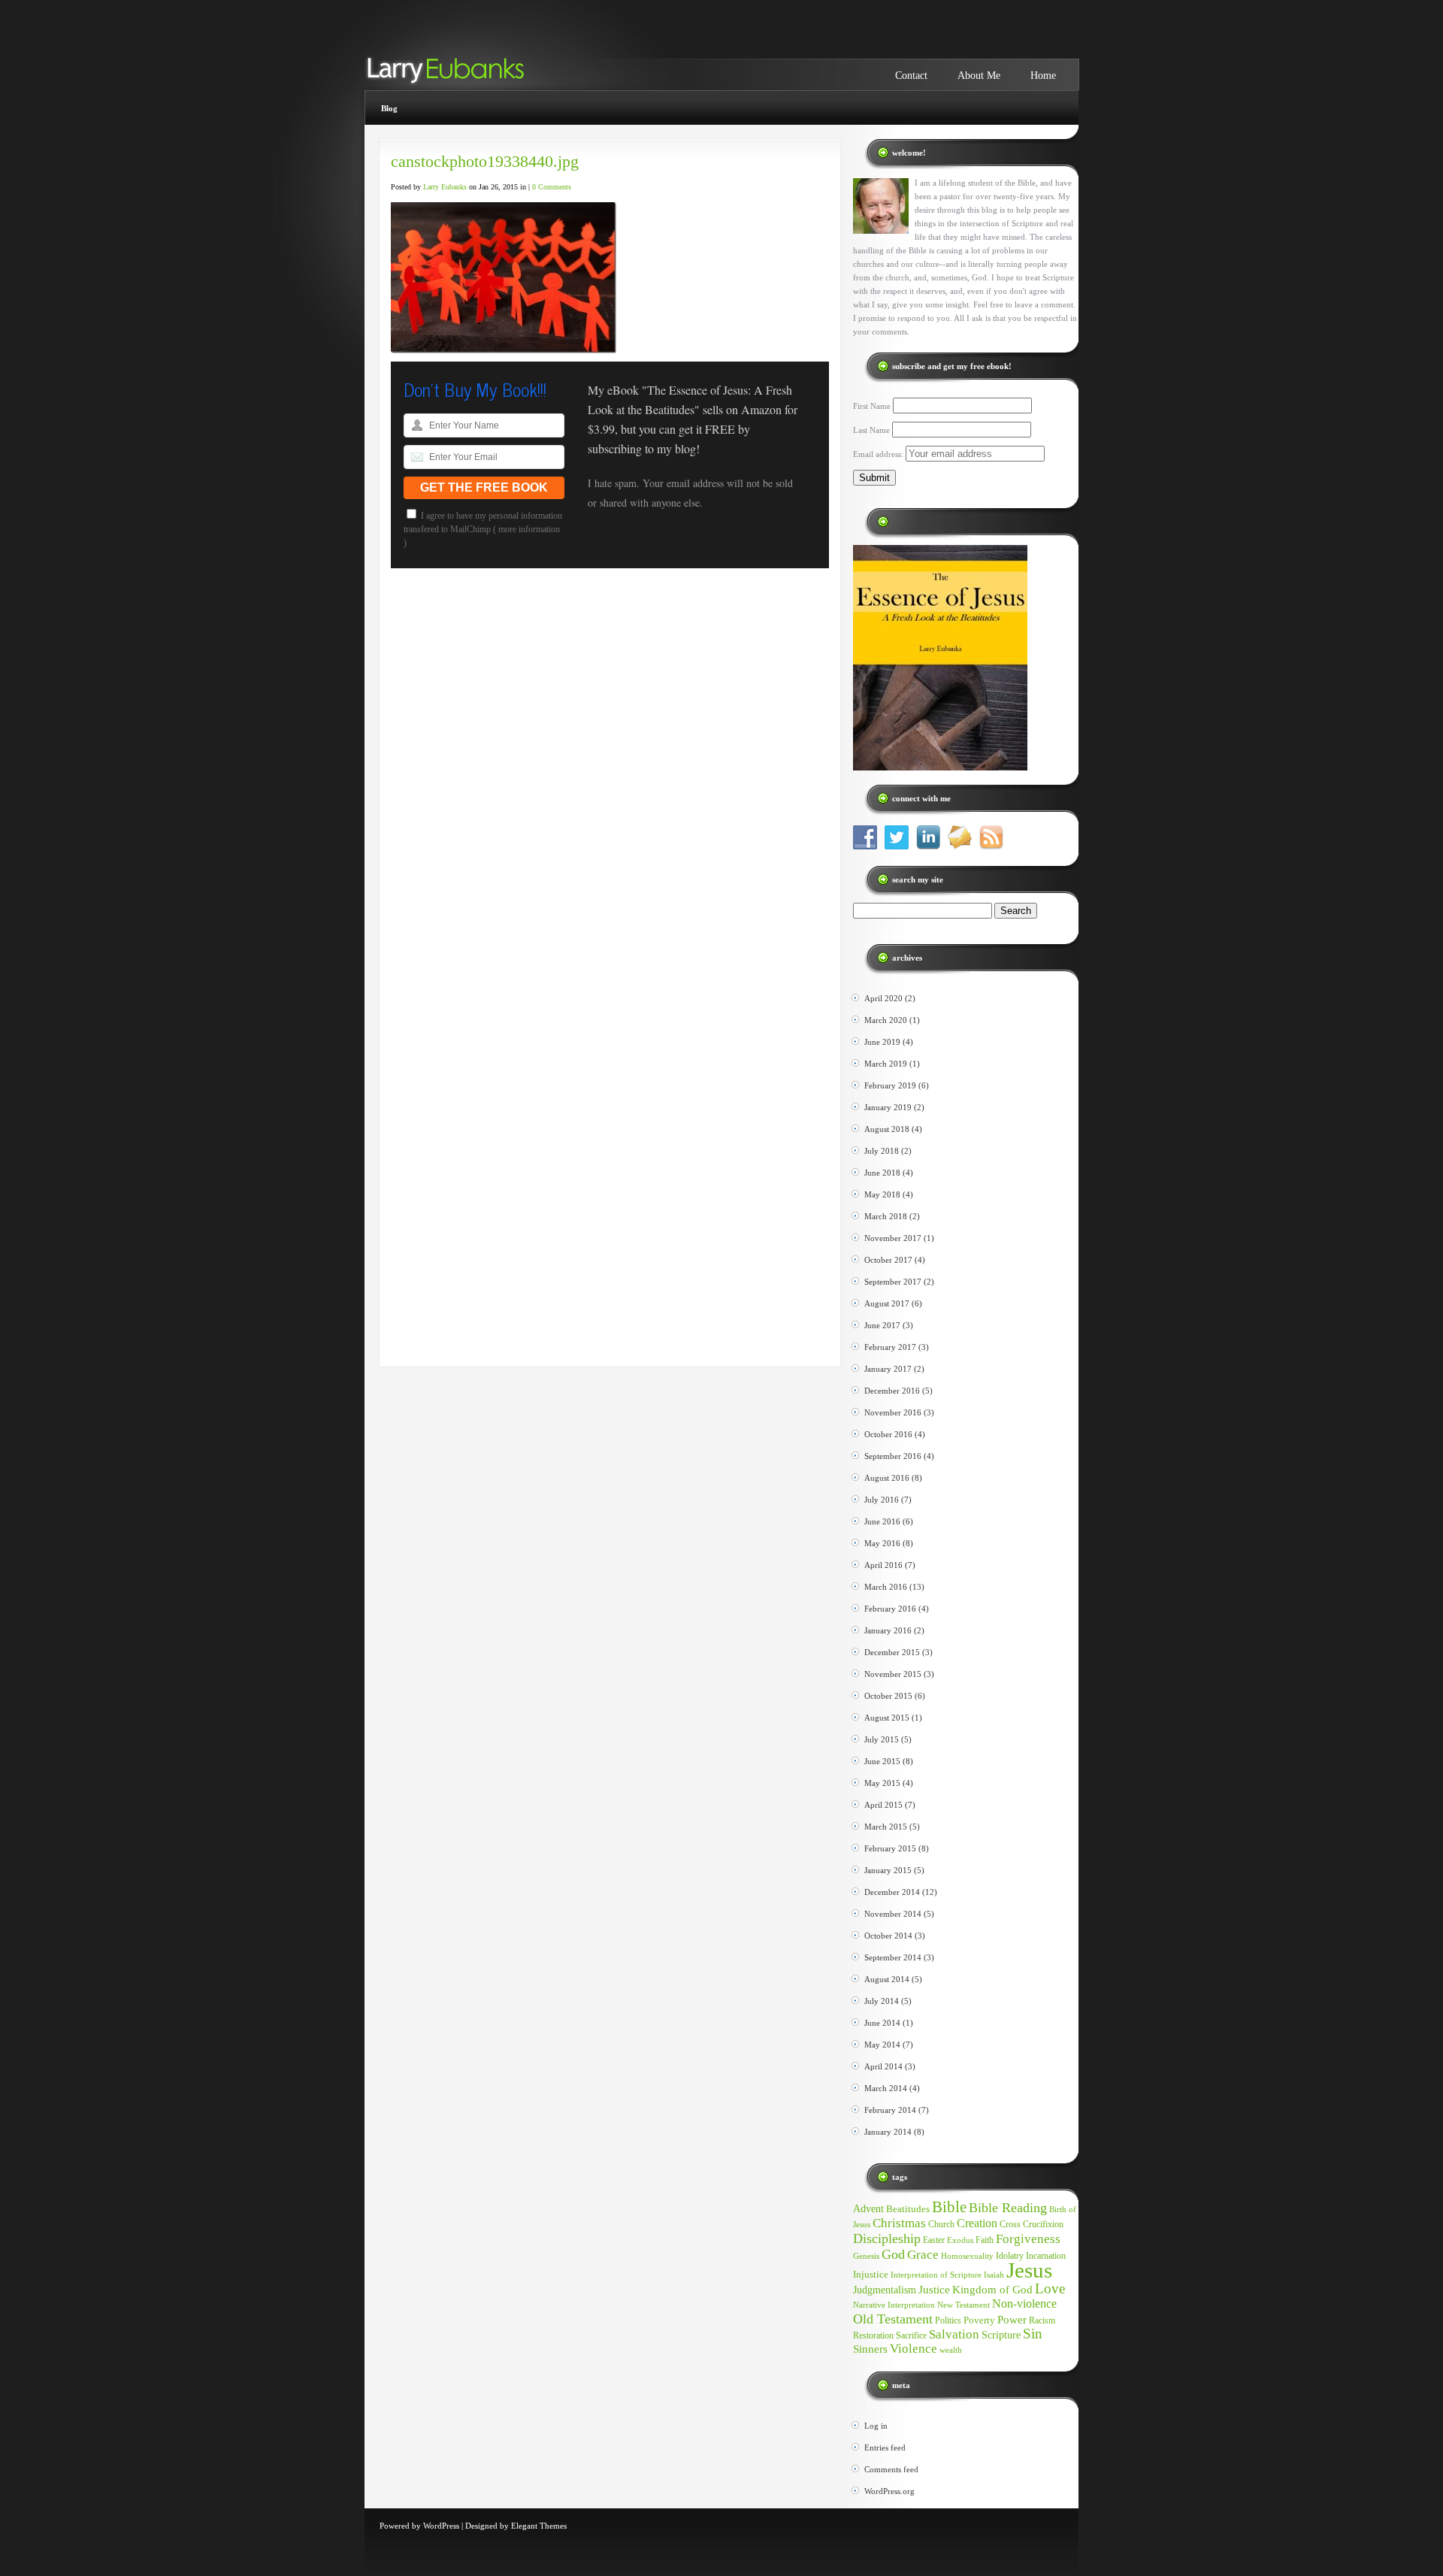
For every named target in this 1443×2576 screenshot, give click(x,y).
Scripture (1001, 2335)
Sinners (870, 2349)
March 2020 (886, 1020)
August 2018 (887, 1129)
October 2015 (888, 1696)
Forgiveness (1028, 2239)
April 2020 (883, 998)
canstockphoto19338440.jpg (485, 161)
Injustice (871, 2274)
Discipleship (887, 2238)
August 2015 (887, 1718)
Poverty (979, 2320)
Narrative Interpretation (894, 2305)
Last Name (871, 430)
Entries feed (885, 2447)
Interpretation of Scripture (936, 2275)
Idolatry (1010, 2256)
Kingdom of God (992, 2290)
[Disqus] (610, 782)
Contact (911, 76)
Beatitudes (908, 2209)
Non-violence (1024, 2304)
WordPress (441, 2526)
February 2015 (890, 1848)
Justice (934, 2290)
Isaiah (994, 2275)
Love (1050, 2288)
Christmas (899, 2223)
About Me (979, 76)
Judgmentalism (885, 2290)
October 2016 (888, 1434)
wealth (951, 2350)
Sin (1033, 2334)
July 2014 (882, 2001)
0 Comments (552, 187)
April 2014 (883, 2066)
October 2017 (888, 1260)
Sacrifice (911, 2335)
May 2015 (882, 1783)
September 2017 (893, 1282)
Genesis (866, 2256)
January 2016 (888, 1630)
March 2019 (886, 1064)
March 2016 (886, 1587)
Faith (985, 2240)
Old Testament (893, 2319)
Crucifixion (1043, 2224)
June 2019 (882, 1042)
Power (1012, 2320)
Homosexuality (967, 2256)
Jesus (1029, 2270)
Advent (868, 2208)
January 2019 (888, 1107)
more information (529, 529)
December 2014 (892, 1892)
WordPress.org (889, 2491)
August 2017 (887, 1303)
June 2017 (882, 1325)
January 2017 (888, 1369)
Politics (948, 2320)
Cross (1010, 2224)
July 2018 (882, 1151)
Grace (923, 2255)
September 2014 (893, 1957)
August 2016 (887, 1478)
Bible (949, 2207)
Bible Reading (1008, 2208)
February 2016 (890, 1609)
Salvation (954, 2334)
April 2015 (883, 1805)
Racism (1042, 2320)
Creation (977, 2223)
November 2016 (893, 1412)
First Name (872, 406)
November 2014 (893, 1914)
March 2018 (886, 1216)
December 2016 (892, 1391)
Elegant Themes (539, 2526)
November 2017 (893, 1238)
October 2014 (888, 1936)
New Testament (964, 2305)
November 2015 (893, 1674)
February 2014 (890, 2110)
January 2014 (888, 2132)
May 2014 (882, 2045)
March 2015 (886, 1827)
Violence (914, 2349)
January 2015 (888, 1870)
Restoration (873, 2335)
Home (1043, 76)
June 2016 (882, 1521)
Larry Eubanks (445, 187)
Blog (389, 108)
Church (941, 2224)
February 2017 (890, 1347)
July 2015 (882, 1739)
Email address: (879, 454)
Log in (876, 2426)
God (893, 2254)
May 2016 (882, 1543)
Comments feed (891, 2469)
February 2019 (890, 1085)
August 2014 (887, 1979)
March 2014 (886, 2088)
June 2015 (882, 1761)
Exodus (960, 2240)
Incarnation (1046, 2256)
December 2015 (892, 1652)
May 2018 (882, 1194)
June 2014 (882, 2023)
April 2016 (883, 1565)
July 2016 (882, 1500)
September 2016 (893, 1456)
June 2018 (882, 1173)
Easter (934, 2240)
